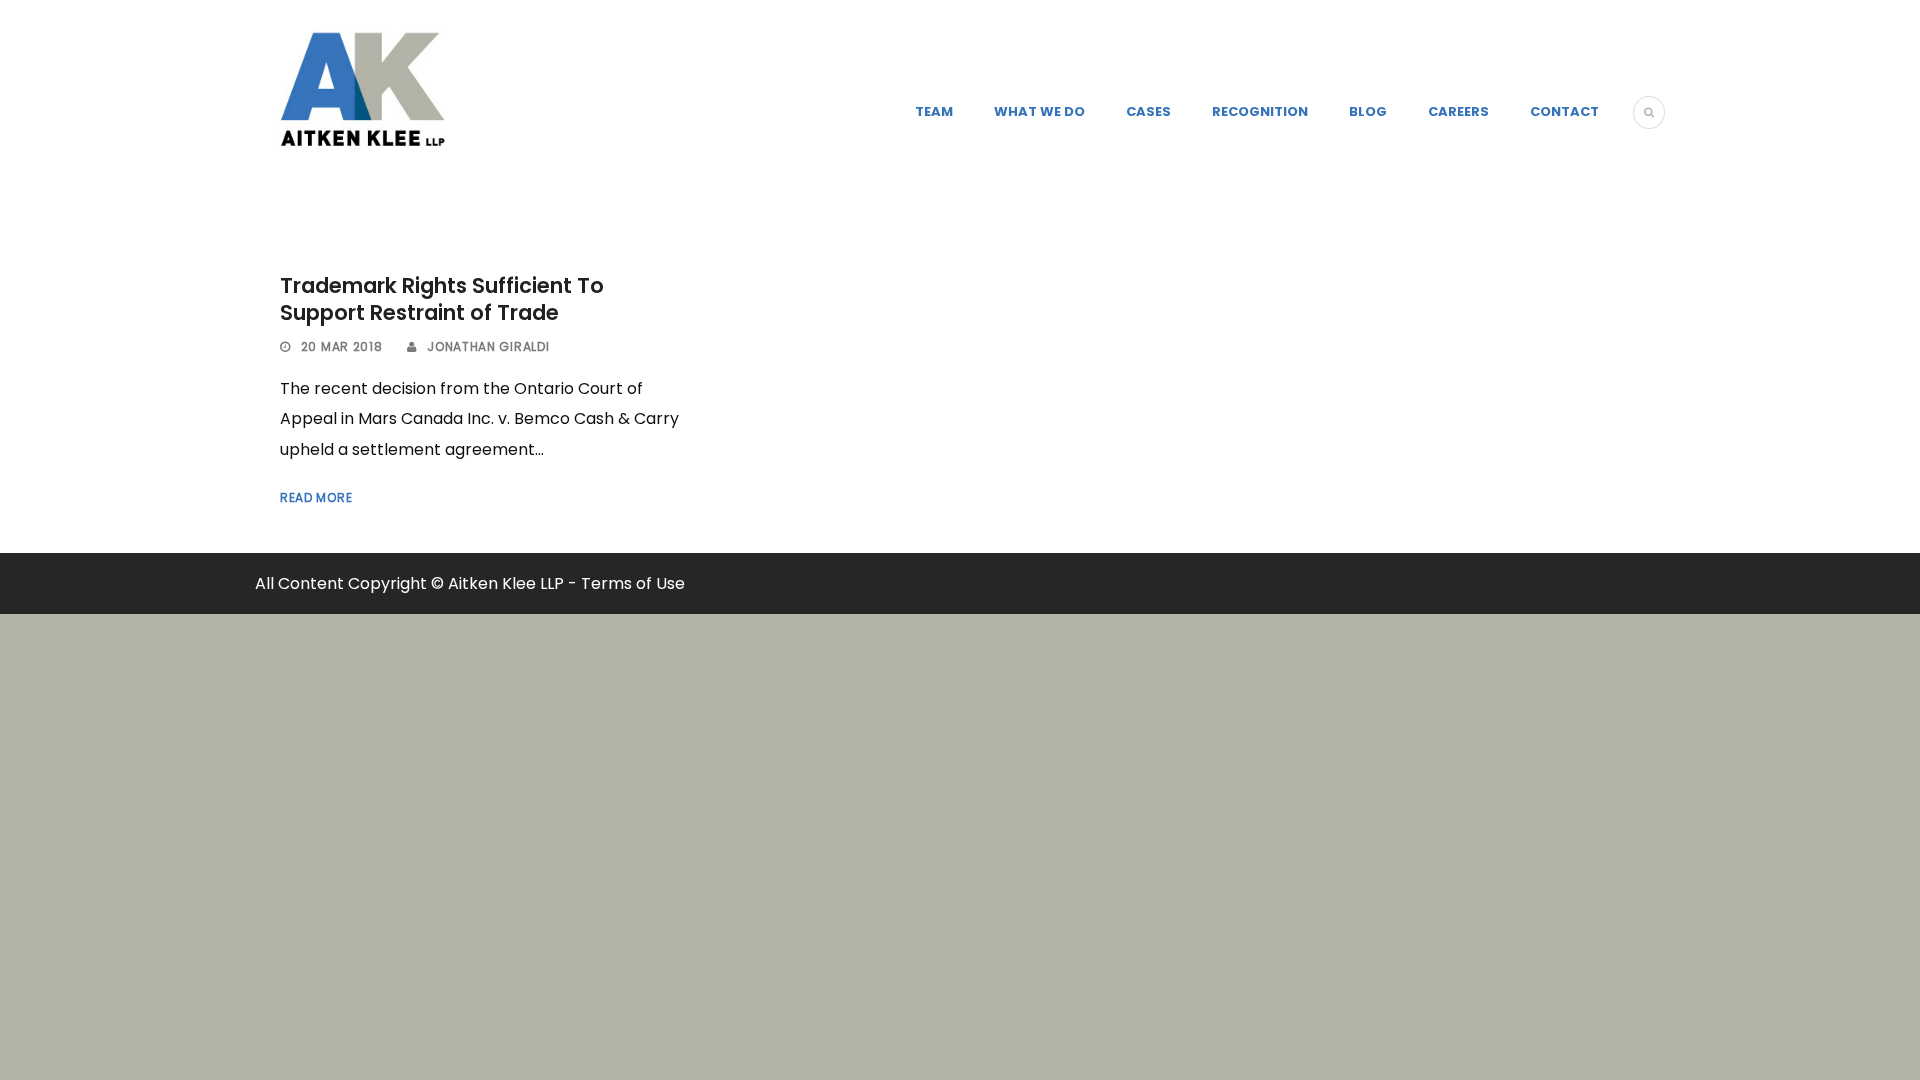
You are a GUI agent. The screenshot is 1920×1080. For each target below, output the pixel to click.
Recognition (1260, 111)
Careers (1458, 111)
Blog (1368, 111)
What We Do (1039, 111)
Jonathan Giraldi (488, 346)
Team (934, 111)
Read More (316, 497)
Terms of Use (633, 583)
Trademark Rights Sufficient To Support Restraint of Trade (442, 299)
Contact (1564, 111)
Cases (1148, 111)
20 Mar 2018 (342, 346)
